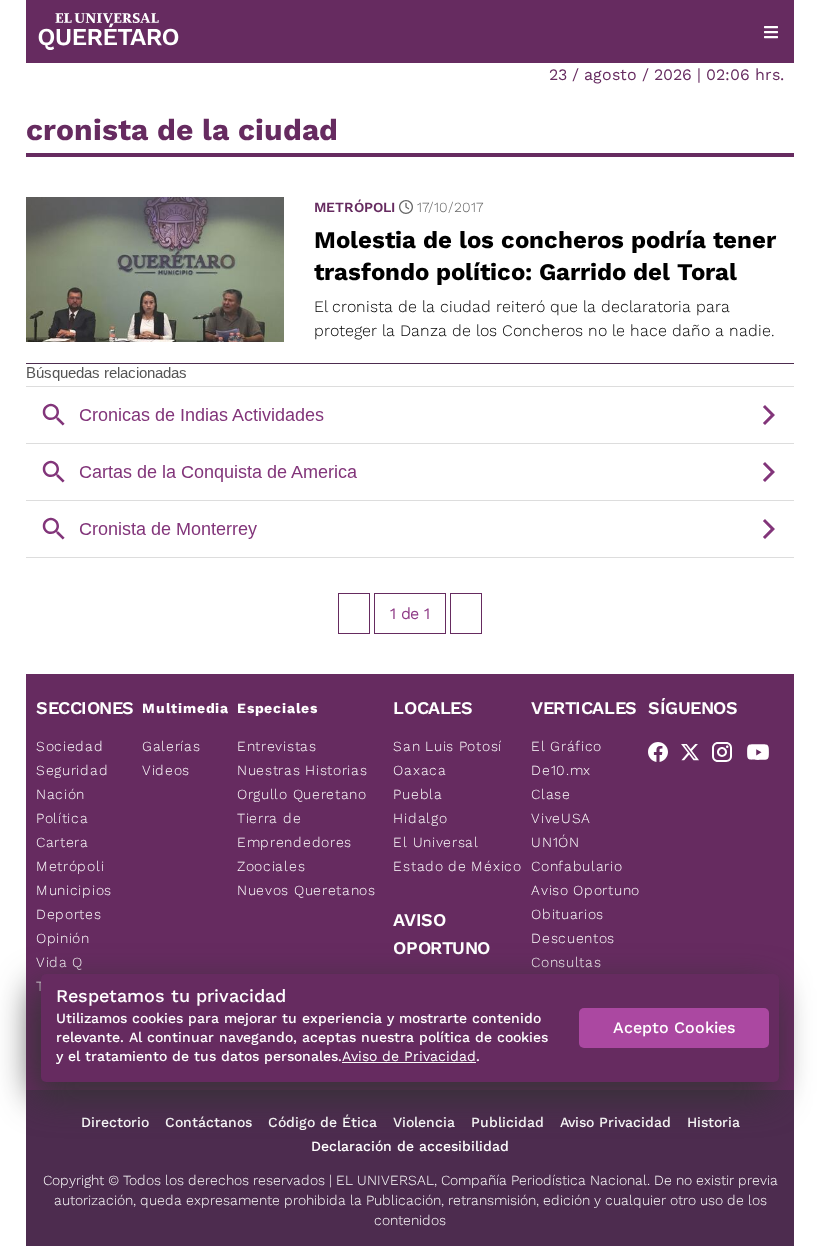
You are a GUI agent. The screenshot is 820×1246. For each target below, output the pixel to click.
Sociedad (70, 746)
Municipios (74, 890)
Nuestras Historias (302, 770)
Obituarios (567, 914)
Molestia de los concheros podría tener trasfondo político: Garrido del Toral (545, 256)
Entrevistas (277, 746)
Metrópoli (354, 207)
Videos (166, 770)
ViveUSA (561, 818)
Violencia (424, 1122)
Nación (60, 794)
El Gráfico (566, 746)
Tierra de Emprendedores (294, 830)
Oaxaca (419, 770)
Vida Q (59, 962)
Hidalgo (420, 818)
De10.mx (561, 770)
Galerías (171, 746)
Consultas (566, 962)
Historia (713, 1122)
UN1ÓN (555, 842)
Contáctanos (208, 1122)
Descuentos (573, 938)
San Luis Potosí (447, 746)
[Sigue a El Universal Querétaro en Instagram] (728, 756)
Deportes (69, 914)
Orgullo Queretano (302, 794)
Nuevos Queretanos (306, 890)
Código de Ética (322, 1122)
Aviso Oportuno (585, 890)
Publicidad (507, 1122)
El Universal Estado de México (457, 854)
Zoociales (271, 866)
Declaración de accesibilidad (410, 1146)
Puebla (417, 794)
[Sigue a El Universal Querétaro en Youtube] (764, 756)
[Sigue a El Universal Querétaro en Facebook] (664, 756)
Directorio (115, 1122)
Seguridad (72, 770)
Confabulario (576, 866)
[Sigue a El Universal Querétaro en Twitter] (696, 756)
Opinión (63, 938)
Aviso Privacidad (615, 1122)
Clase (551, 794)
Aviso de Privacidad (409, 1056)
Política (62, 818)
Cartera (62, 842)
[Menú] (771, 32)
